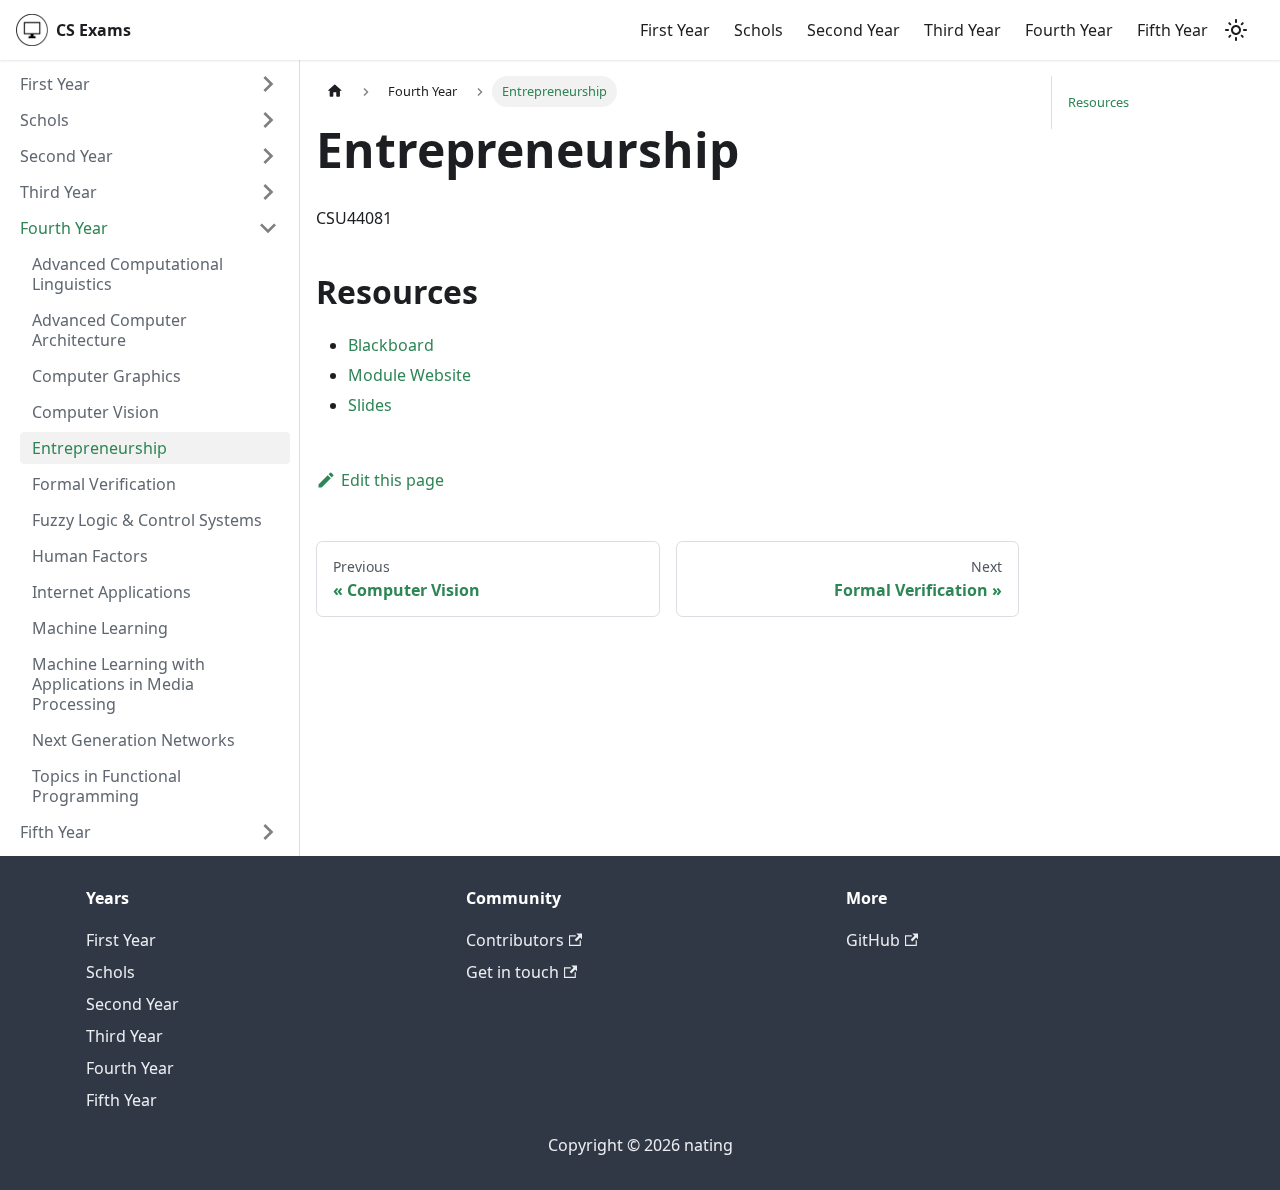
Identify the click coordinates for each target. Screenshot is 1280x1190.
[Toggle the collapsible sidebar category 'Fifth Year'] (268, 832)
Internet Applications (111, 592)
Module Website (409, 375)
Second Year (853, 30)
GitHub (873, 940)
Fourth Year (1069, 30)
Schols (758, 30)
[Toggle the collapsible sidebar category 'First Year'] (268, 84)
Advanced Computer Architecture (109, 330)
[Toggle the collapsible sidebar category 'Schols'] (268, 120)
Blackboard (391, 345)
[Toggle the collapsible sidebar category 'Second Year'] (268, 156)
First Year (675, 30)
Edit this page (392, 480)
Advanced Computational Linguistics (127, 274)
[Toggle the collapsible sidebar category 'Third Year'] (268, 192)
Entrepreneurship (99, 448)
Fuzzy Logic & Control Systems (147, 520)
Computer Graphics (106, 376)
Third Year (962, 30)
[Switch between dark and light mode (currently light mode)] (1236, 30)
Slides (370, 405)
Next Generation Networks (133, 740)
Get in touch (512, 972)
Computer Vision (95, 412)
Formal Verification (104, 484)
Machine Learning (100, 628)
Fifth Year (1172, 30)
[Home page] (335, 91)
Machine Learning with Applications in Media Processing (118, 684)
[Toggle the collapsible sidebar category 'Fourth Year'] (268, 228)
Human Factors (90, 556)
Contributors (515, 940)
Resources (1098, 102)
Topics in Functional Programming (106, 786)
